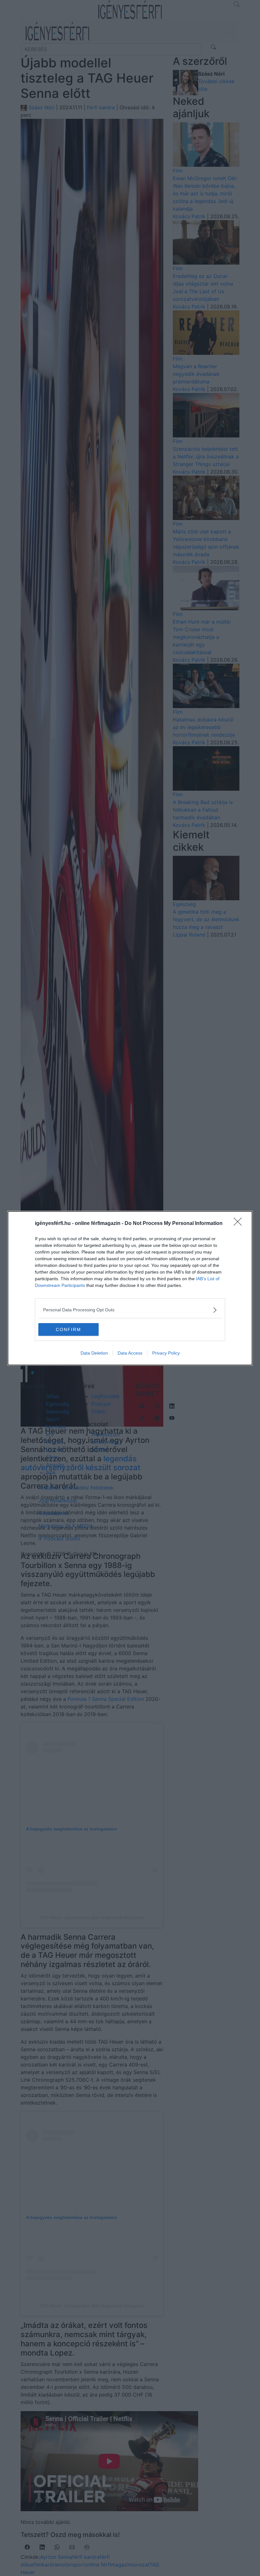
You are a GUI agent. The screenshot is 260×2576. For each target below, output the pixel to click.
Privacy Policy (166, 1353)
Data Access (130, 1353)
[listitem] (130, 1310)
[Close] (240, 1224)
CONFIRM (68, 1329)
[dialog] (130, 1288)
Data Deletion (94, 1353)
